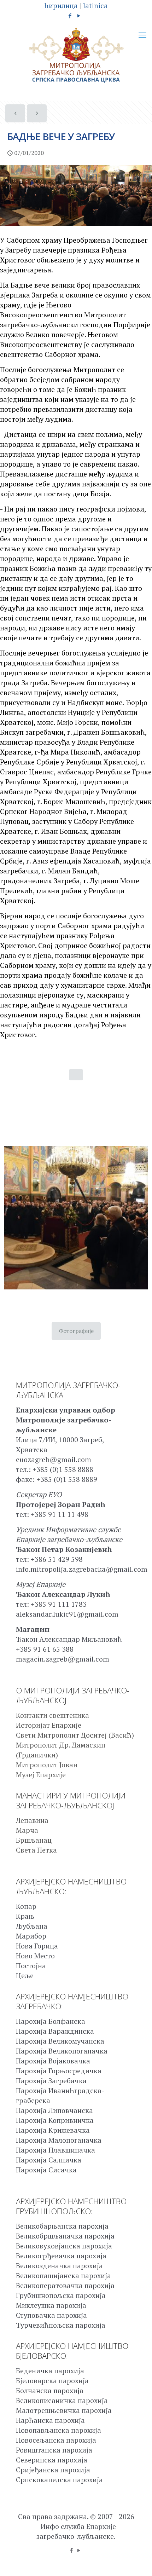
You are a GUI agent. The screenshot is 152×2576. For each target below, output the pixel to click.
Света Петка (36, 1850)
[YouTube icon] (79, 16)
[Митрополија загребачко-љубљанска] (76, 55)
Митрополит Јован (47, 1765)
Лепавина (32, 1820)
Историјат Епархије (49, 1725)
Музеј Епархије (41, 1775)
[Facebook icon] (70, 16)
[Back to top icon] (138, 2561)
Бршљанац (34, 1840)
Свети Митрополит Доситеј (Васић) (75, 1735)
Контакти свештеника (52, 1715)
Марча (27, 1830)
